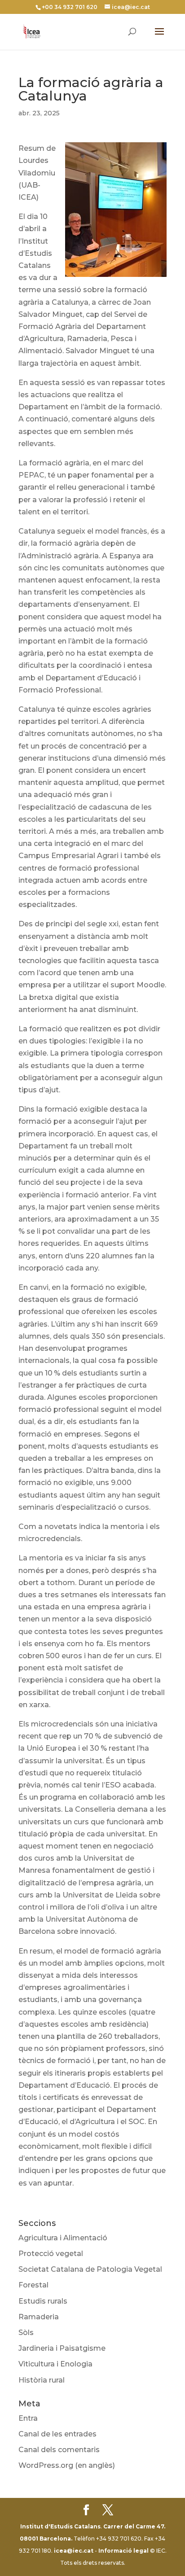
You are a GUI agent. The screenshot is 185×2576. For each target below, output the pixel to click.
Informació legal (123, 2551)
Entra (28, 2418)
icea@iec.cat (74, 2551)
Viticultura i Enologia (55, 2364)
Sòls (26, 2333)
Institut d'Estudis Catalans (60, 2526)
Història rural (42, 2380)
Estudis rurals (43, 2301)
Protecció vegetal (51, 2254)
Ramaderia (39, 2317)
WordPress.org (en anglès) (67, 2465)
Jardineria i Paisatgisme (62, 2348)
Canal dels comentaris (59, 2450)
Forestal (33, 2285)
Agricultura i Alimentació (63, 2238)
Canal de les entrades (57, 2434)
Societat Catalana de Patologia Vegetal (90, 2269)
